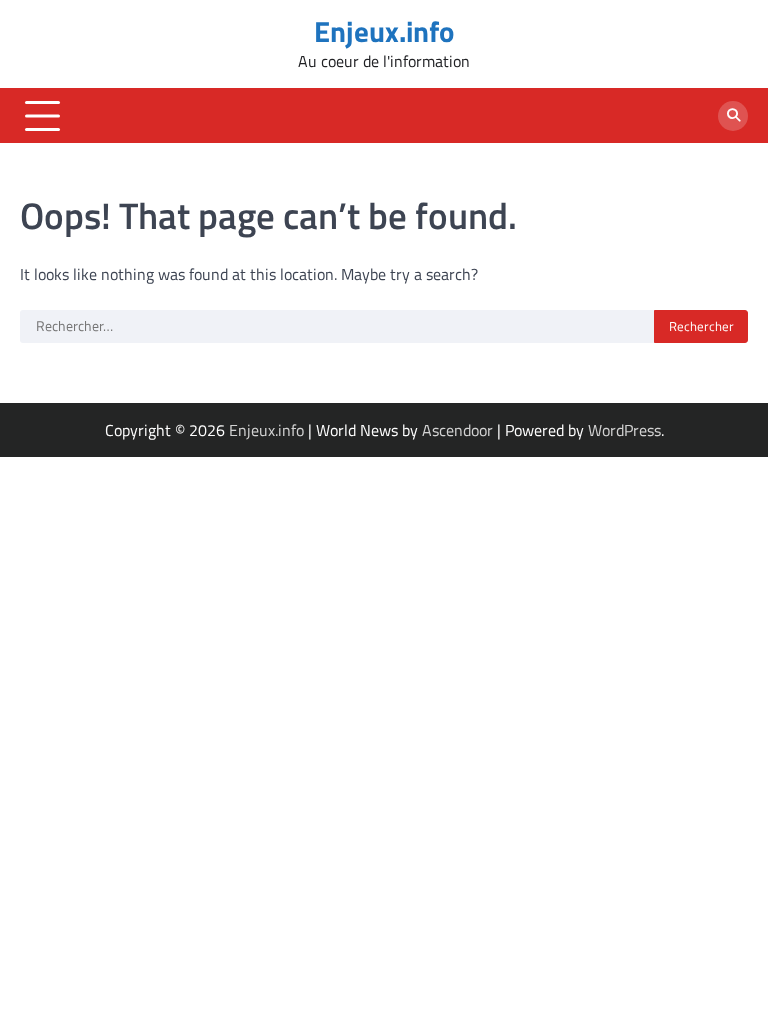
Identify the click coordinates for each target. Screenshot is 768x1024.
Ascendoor (457, 430)
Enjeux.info (384, 31)
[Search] (733, 116)
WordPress (624, 430)
